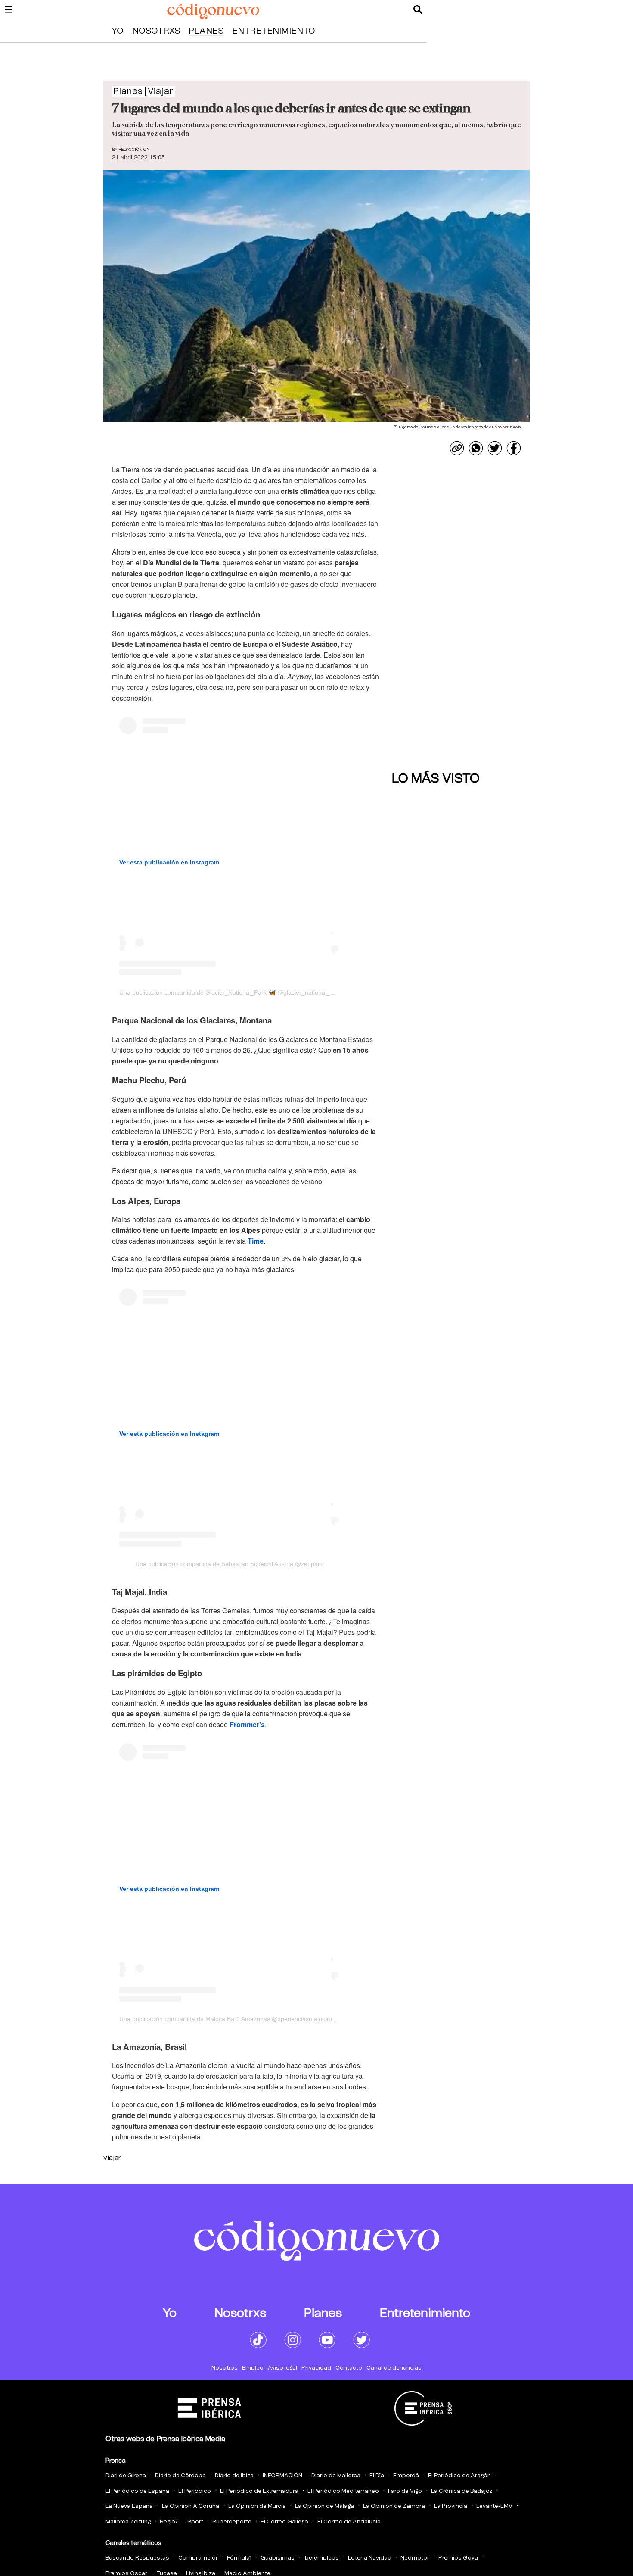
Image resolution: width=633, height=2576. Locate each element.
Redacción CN (134, 150)
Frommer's (247, 1724)
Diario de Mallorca (336, 2476)
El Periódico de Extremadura (259, 2491)
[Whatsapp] (476, 448)
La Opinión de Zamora (394, 2506)
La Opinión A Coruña (191, 2506)
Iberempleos (321, 2558)
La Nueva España (129, 2506)
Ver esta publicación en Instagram (169, 862)
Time (256, 1241)
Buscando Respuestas (137, 2558)
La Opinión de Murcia (257, 2506)
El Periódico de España (137, 2491)
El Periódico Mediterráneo (343, 2491)
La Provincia (451, 2506)
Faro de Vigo (405, 2491)
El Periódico (195, 2491)
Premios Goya (458, 2558)
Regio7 (169, 2522)
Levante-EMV (494, 2506)
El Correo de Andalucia (349, 2522)
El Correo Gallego (284, 2522)
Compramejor (198, 2558)
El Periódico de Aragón (459, 2476)
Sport (195, 2522)
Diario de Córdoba (180, 2476)
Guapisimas (278, 2558)
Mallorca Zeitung (128, 2522)
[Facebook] (514, 448)
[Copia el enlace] (457, 448)
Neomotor (415, 2558)
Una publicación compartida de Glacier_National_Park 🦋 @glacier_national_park (231, 992)
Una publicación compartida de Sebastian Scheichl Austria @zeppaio (229, 1564)
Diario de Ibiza (234, 2476)
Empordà (406, 2476)
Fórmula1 (239, 2558)
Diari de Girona (126, 2476)
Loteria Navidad (370, 2558)
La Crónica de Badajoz (462, 2491)
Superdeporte (232, 2522)
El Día (377, 2476)
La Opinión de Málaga (324, 2506)
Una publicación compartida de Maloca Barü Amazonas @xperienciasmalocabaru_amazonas (246, 2019)
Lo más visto (436, 779)
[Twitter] (495, 448)
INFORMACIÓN (282, 2476)
